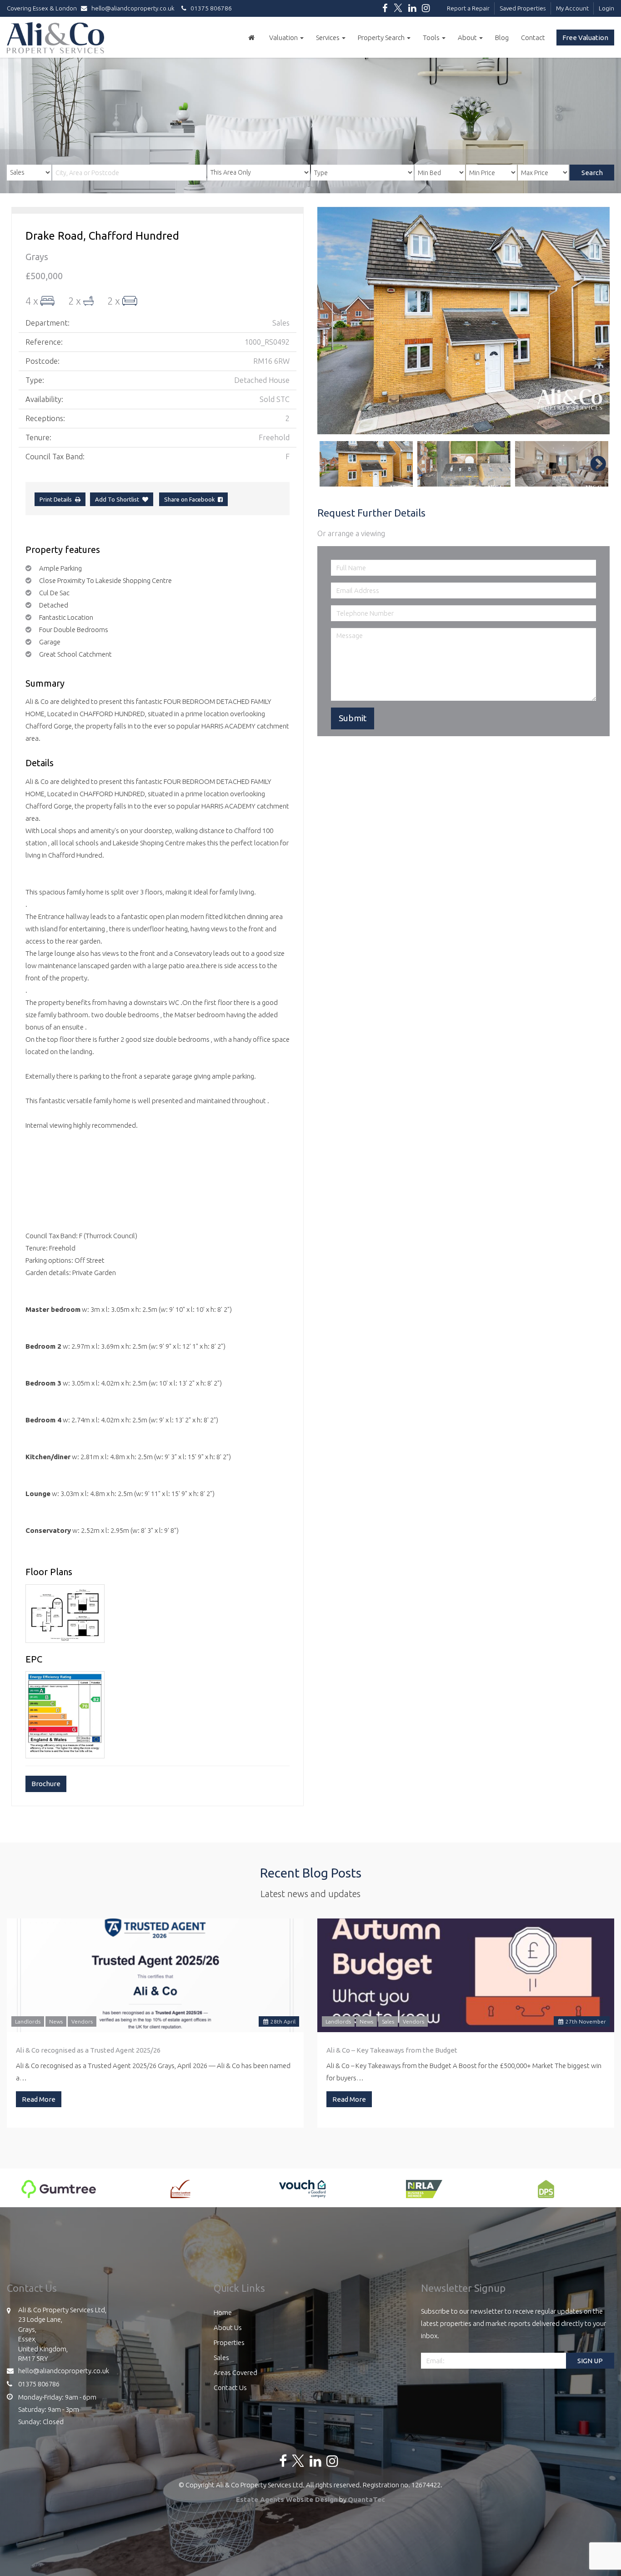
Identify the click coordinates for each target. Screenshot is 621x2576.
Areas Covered (235, 2373)
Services (328, 38)
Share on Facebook (191, 499)
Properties (229, 2343)
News (56, 2021)
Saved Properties (523, 8)
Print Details (56, 499)
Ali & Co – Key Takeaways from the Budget (392, 2050)
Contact (533, 38)
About (468, 38)
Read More (39, 2099)
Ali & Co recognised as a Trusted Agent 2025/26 (88, 2050)
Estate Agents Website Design (287, 2499)
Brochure (46, 1784)
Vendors (82, 2021)
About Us (228, 2327)
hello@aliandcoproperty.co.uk (133, 8)
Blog (502, 38)
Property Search (382, 38)
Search (592, 173)
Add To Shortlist (117, 499)
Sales (388, 2021)
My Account (572, 8)
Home (223, 2312)
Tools (432, 38)
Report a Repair (468, 8)
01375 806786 (209, 8)
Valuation (284, 38)
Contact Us (230, 2388)
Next (594, 321)
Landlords (28, 2021)
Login (606, 8)
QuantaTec (366, 2499)
